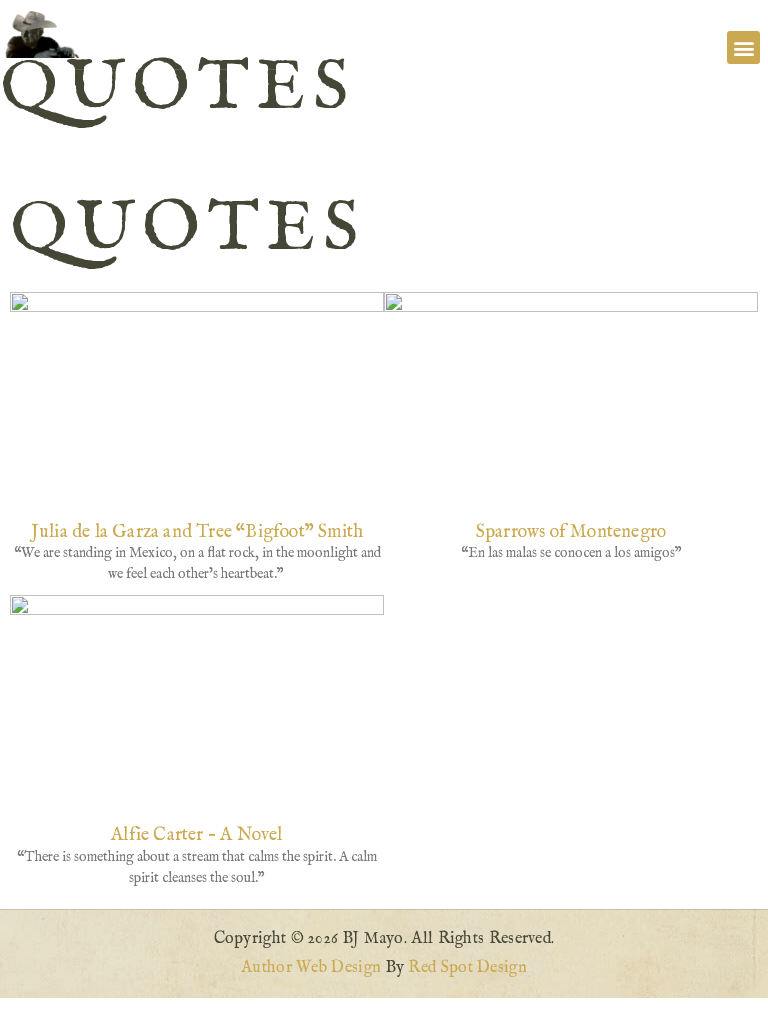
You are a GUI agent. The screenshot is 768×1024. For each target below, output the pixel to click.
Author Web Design (311, 968)
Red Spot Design (467, 968)
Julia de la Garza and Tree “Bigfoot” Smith (197, 532)
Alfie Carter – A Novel (196, 835)
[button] (743, 47)
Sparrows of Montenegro (571, 532)
